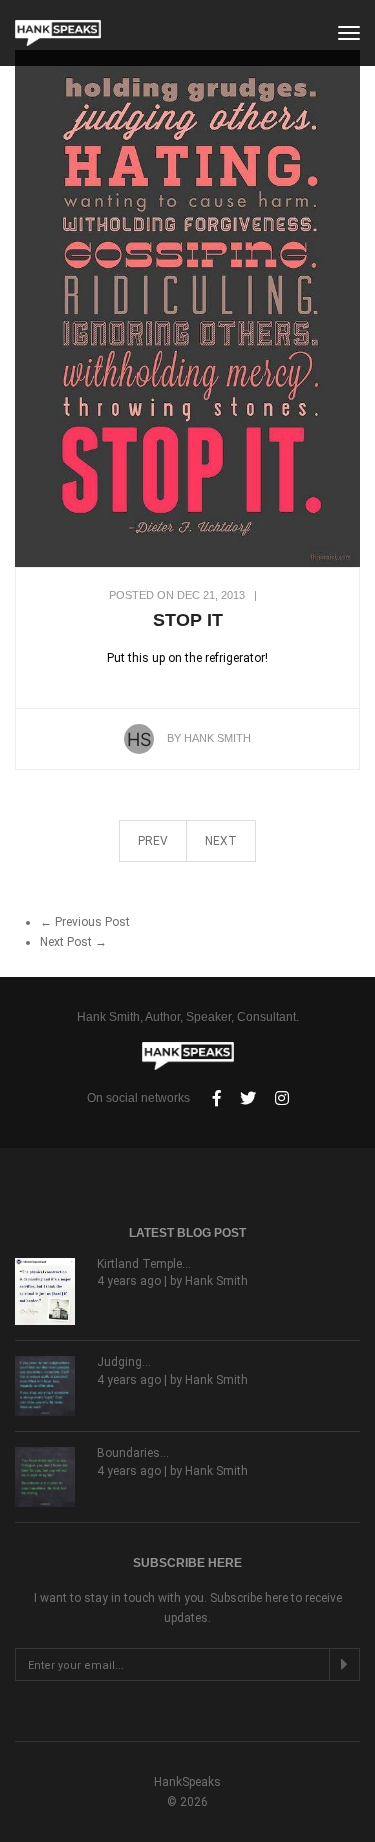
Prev (153, 841)
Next (221, 841)
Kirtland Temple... (144, 1264)
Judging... (124, 1362)
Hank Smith (217, 738)
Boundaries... (133, 1453)
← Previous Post (85, 922)
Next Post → (73, 942)
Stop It (188, 620)
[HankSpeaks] (58, 33)
